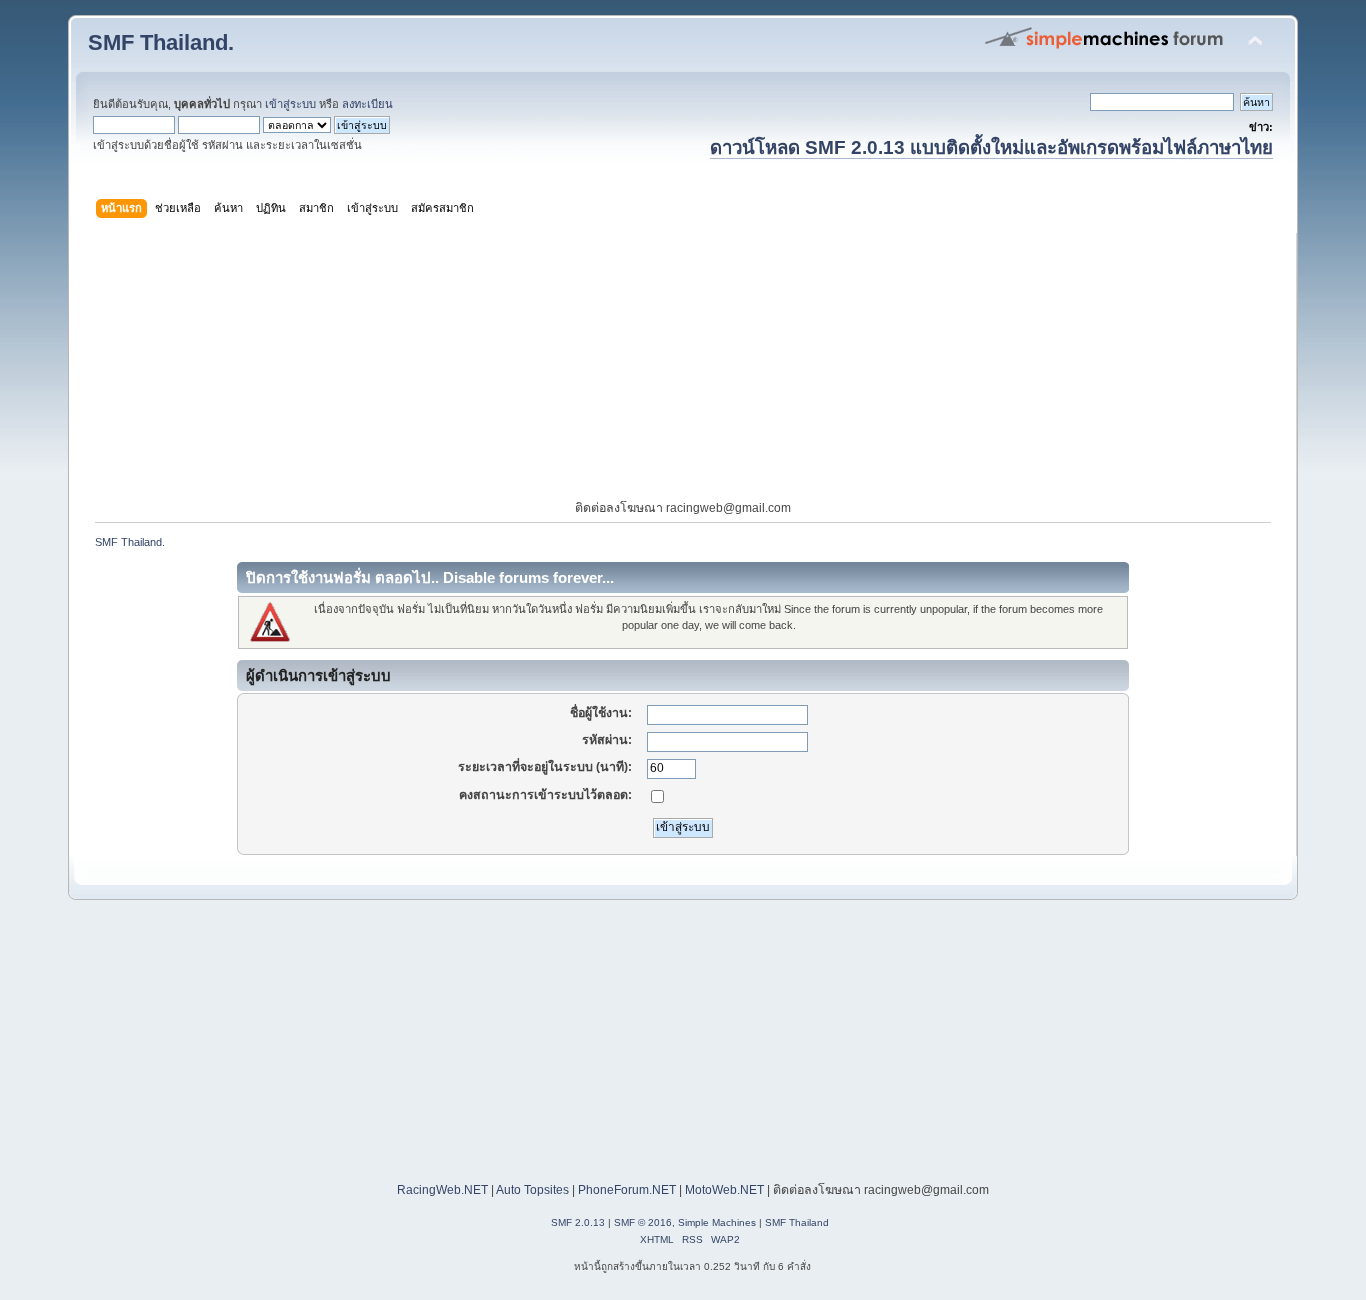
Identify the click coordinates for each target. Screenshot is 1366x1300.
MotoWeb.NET (724, 1190)
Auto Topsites (532, 1190)
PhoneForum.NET (627, 1190)
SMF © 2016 (643, 1222)
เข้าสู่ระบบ (290, 104)
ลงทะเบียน (367, 104)
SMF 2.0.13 (578, 1222)
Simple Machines (717, 1222)
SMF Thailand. (161, 42)
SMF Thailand (797, 1222)
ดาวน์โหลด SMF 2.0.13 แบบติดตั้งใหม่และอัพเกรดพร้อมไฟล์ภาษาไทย (991, 147)
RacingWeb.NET (442, 1190)
